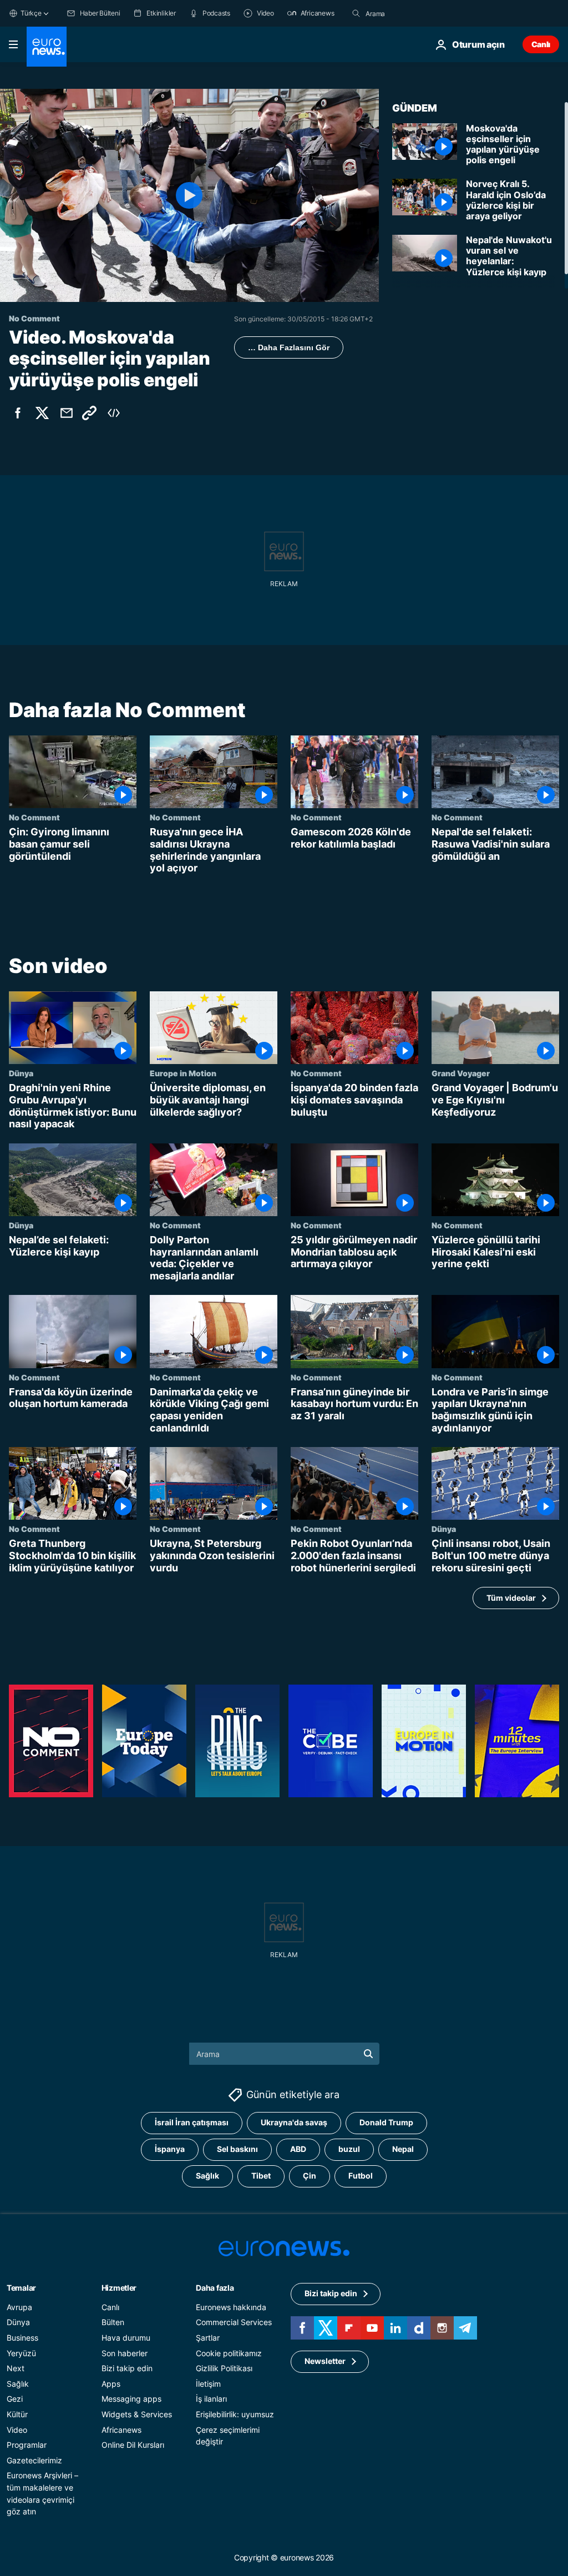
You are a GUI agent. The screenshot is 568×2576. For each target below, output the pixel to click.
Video (17, 2429)
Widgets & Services (137, 2414)
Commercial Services (234, 2322)
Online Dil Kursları (133, 2445)
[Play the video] (189, 195)
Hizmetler (119, 2288)
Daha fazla (215, 2288)
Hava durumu (126, 2338)
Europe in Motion (183, 1073)
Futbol (361, 2176)
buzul (349, 2149)
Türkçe (31, 13)
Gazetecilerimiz (34, 2460)
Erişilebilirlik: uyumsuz (235, 2414)
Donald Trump (386, 2122)
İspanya (170, 2149)
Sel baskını (237, 2149)
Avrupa (19, 2307)
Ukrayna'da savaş (294, 2122)
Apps (111, 2384)
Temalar (21, 2288)
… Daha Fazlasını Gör (289, 347)
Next (16, 2368)
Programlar (27, 2445)
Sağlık (207, 2176)
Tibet (261, 2176)
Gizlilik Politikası (224, 2368)
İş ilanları (211, 2399)
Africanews (121, 2429)
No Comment (34, 818)
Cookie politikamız (229, 2353)
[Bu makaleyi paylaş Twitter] (42, 413)
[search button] (356, 13)
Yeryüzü (21, 2353)
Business (22, 2338)
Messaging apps (131, 2399)
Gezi (15, 2399)
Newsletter (325, 2361)
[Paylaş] (67, 413)
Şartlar (208, 2338)
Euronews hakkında (231, 2307)
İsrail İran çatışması (192, 2122)
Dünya (21, 1073)
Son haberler (125, 2353)
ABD (298, 2149)
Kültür (17, 2414)
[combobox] (412, 13)
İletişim (208, 2384)
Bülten (113, 2322)
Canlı (541, 44)
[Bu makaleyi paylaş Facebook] (18, 413)
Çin (310, 2176)
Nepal (403, 2149)
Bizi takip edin (127, 2368)
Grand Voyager (461, 1073)
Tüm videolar (511, 1598)
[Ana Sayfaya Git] (47, 47)
